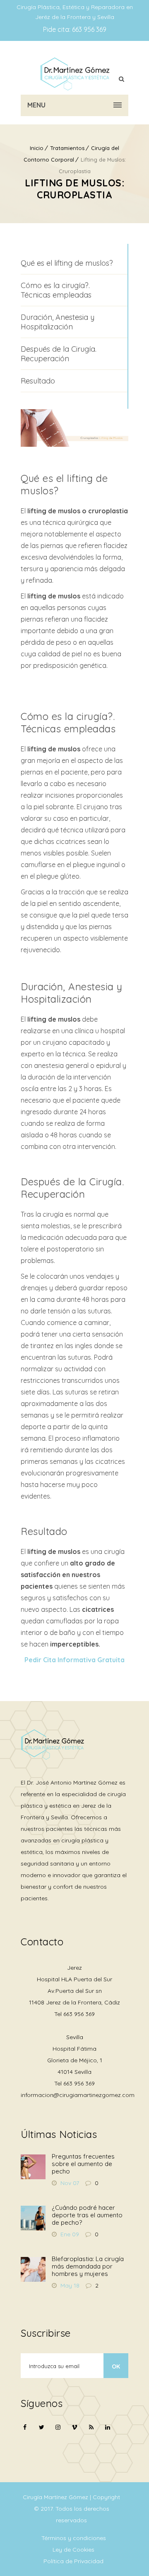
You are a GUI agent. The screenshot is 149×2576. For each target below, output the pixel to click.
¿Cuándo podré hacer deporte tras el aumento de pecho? (87, 2215)
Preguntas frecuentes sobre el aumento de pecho (83, 2164)
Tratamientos (67, 148)
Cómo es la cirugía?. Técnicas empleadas (56, 290)
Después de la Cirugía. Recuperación (59, 354)
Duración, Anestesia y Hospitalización (58, 322)
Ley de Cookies (73, 2550)
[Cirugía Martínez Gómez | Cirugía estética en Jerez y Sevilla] (74, 74)
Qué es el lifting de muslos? (67, 263)
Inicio (37, 148)
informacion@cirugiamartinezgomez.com (78, 2095)
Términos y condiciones (74, 2538)
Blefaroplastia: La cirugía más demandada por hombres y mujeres (88, 2266)
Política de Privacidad (73, 2561)
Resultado (38, 381)
